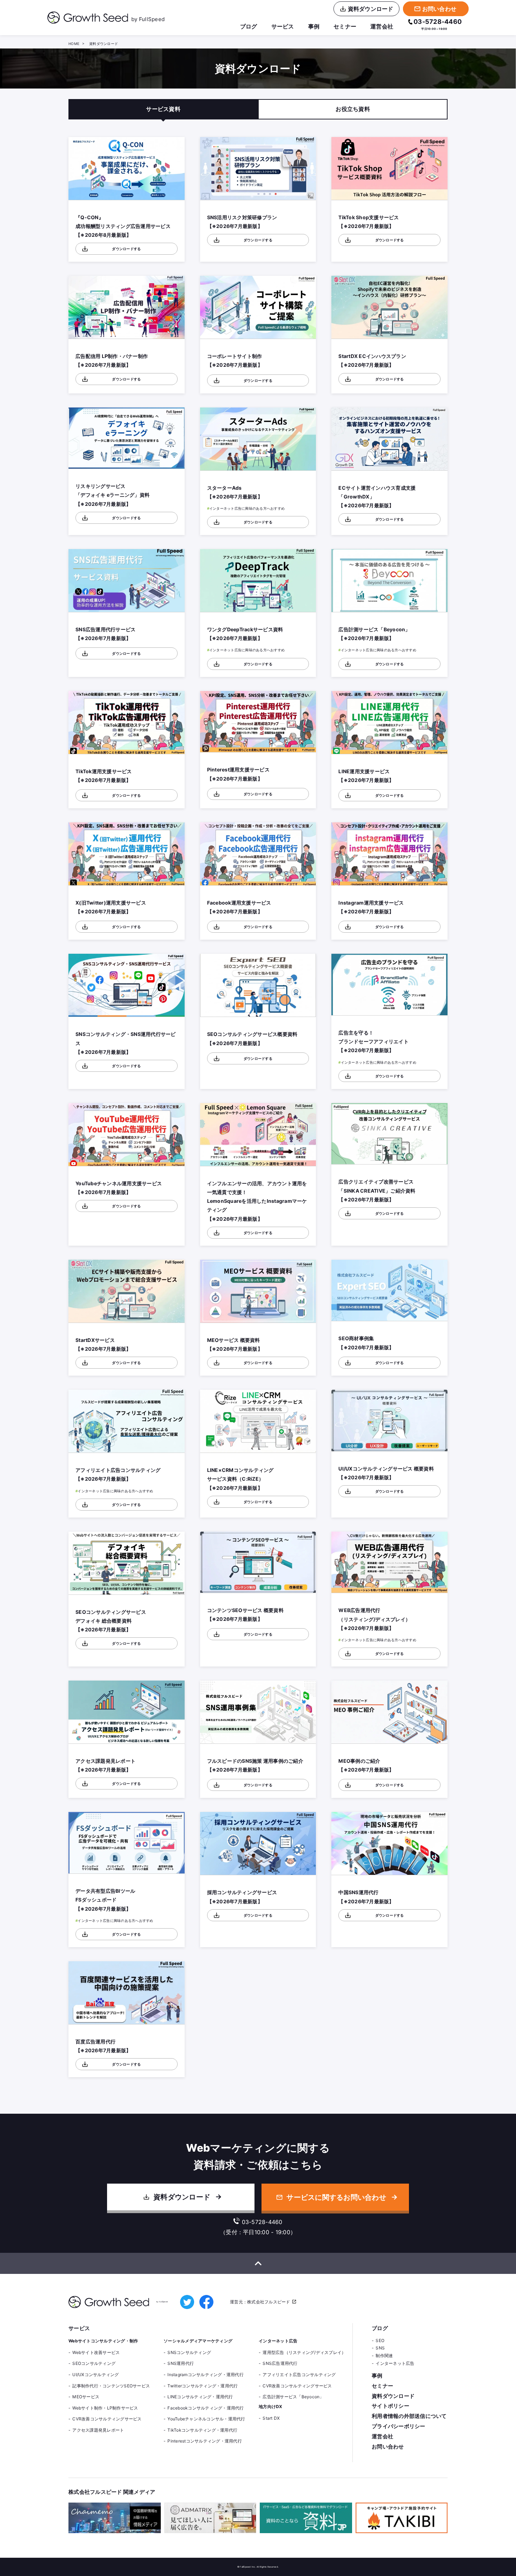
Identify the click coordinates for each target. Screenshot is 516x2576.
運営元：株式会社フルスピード (260, 2302)
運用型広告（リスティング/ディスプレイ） (304, 2352)
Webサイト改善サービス (96, 2352)
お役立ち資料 (353, 109)
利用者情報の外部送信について (409, 2416)
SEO (380, 2340)
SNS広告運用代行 (280, 2363)
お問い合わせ (388, 2447)
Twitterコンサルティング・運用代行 (203, 2386)
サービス (283, 26)
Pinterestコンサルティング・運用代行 (205, 2441)
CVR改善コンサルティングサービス (107, 2419)
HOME (74, 44)
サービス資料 (163, 109)
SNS (380, 2348)
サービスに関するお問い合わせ (336, 2197)
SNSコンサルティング (189, 2352)
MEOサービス (86, 2397)
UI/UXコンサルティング (95, 2375)
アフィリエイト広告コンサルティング (299, 2375)
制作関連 (384, 2356)
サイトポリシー (391, 2406)
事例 (314, 26)
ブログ (249, 26)
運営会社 (382, 26)
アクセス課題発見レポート (98, 2430)
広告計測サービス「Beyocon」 (293, 2397)
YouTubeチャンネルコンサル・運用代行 (206, 2419)
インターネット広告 (395, 2363)
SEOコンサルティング (94, 2363)
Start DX (271, 2418)
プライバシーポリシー (399, 2426)
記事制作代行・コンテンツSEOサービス (111, 2386)
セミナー (345, 26)
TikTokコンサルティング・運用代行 (202, 2430)
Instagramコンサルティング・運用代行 (206, 2375)
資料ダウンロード (182, 2197)
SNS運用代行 (181, 2363)
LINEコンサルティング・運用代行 (200, 2397)
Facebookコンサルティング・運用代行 (206, 2408)
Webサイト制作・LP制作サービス (105, 2408)
